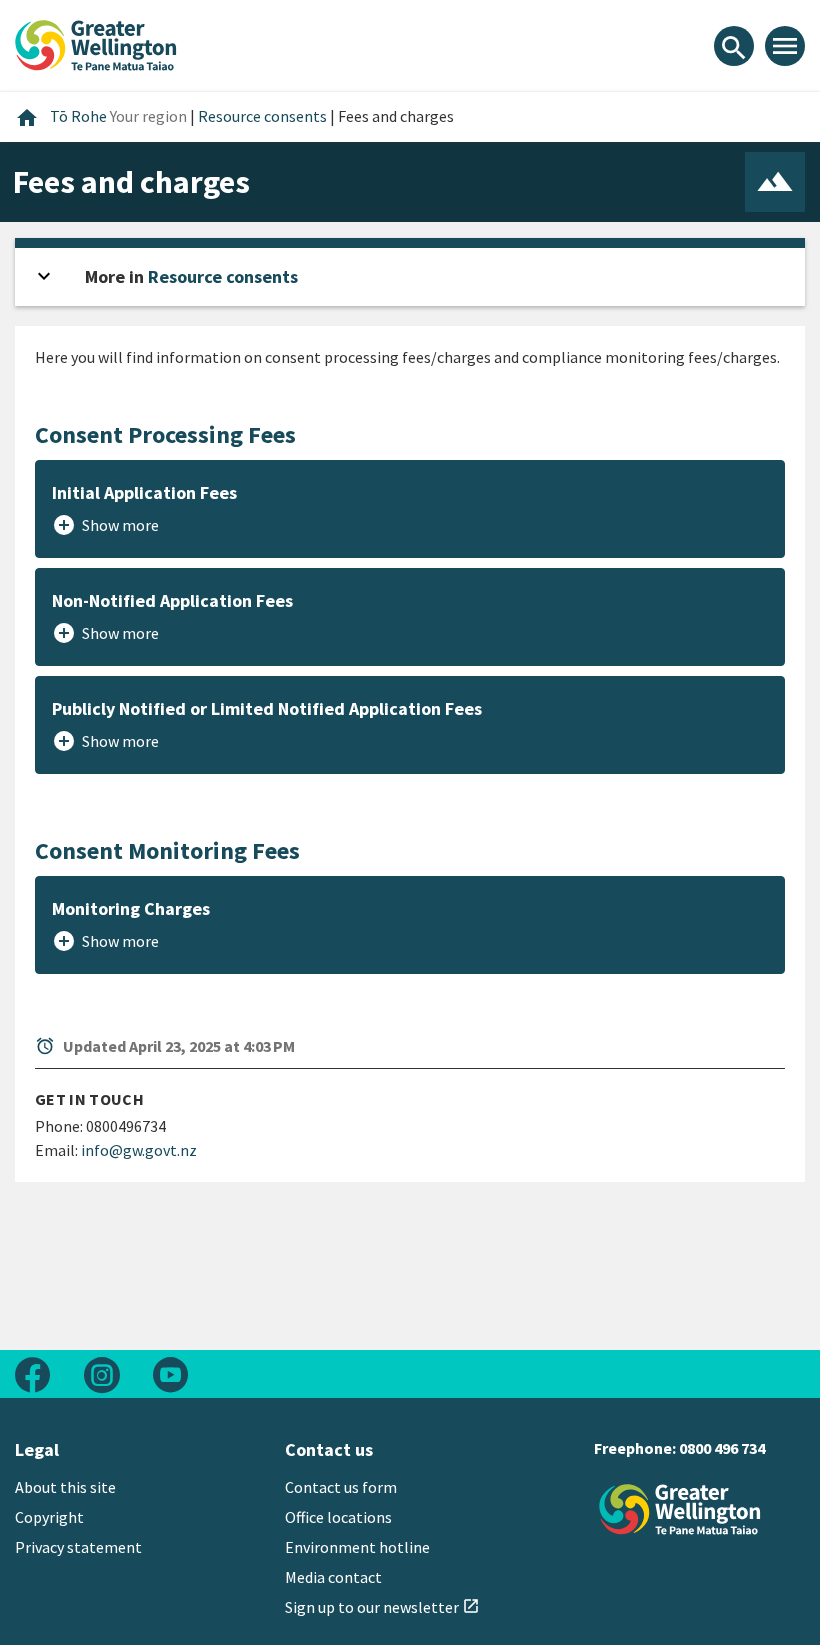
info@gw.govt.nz (139, 1150)
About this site (65, 1487)
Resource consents (223, 276)
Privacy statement (78, 1547)
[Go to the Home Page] (680, 1509)
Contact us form (341, 1487)
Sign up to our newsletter (382, 1607)
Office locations (338, 1517)
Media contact (333, 1577)
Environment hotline (357, 1547)
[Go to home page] (96, 43)
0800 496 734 (722, 1448)
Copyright (49, 1517)
